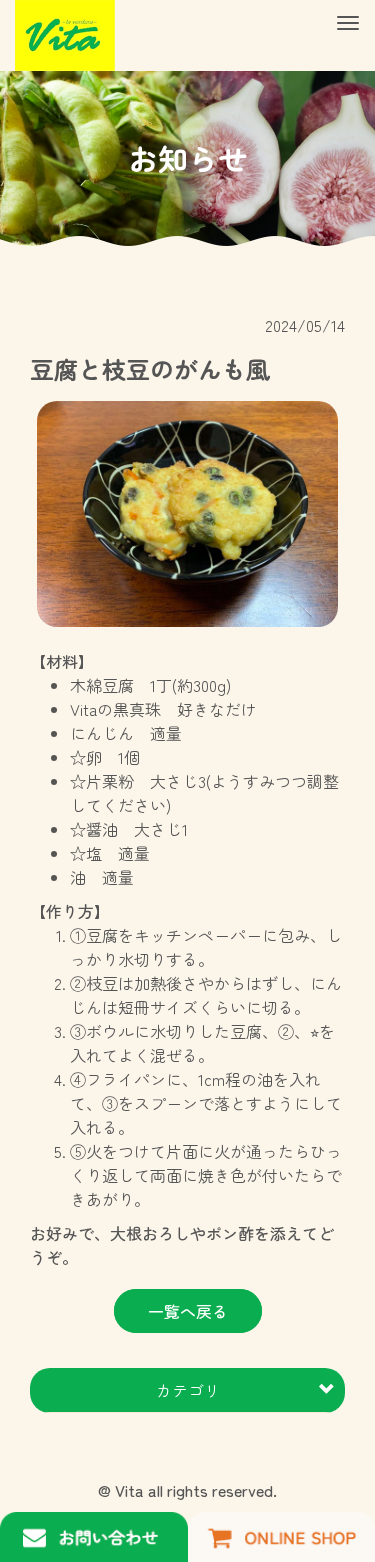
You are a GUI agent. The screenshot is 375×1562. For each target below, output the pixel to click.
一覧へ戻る (188, 1311)
